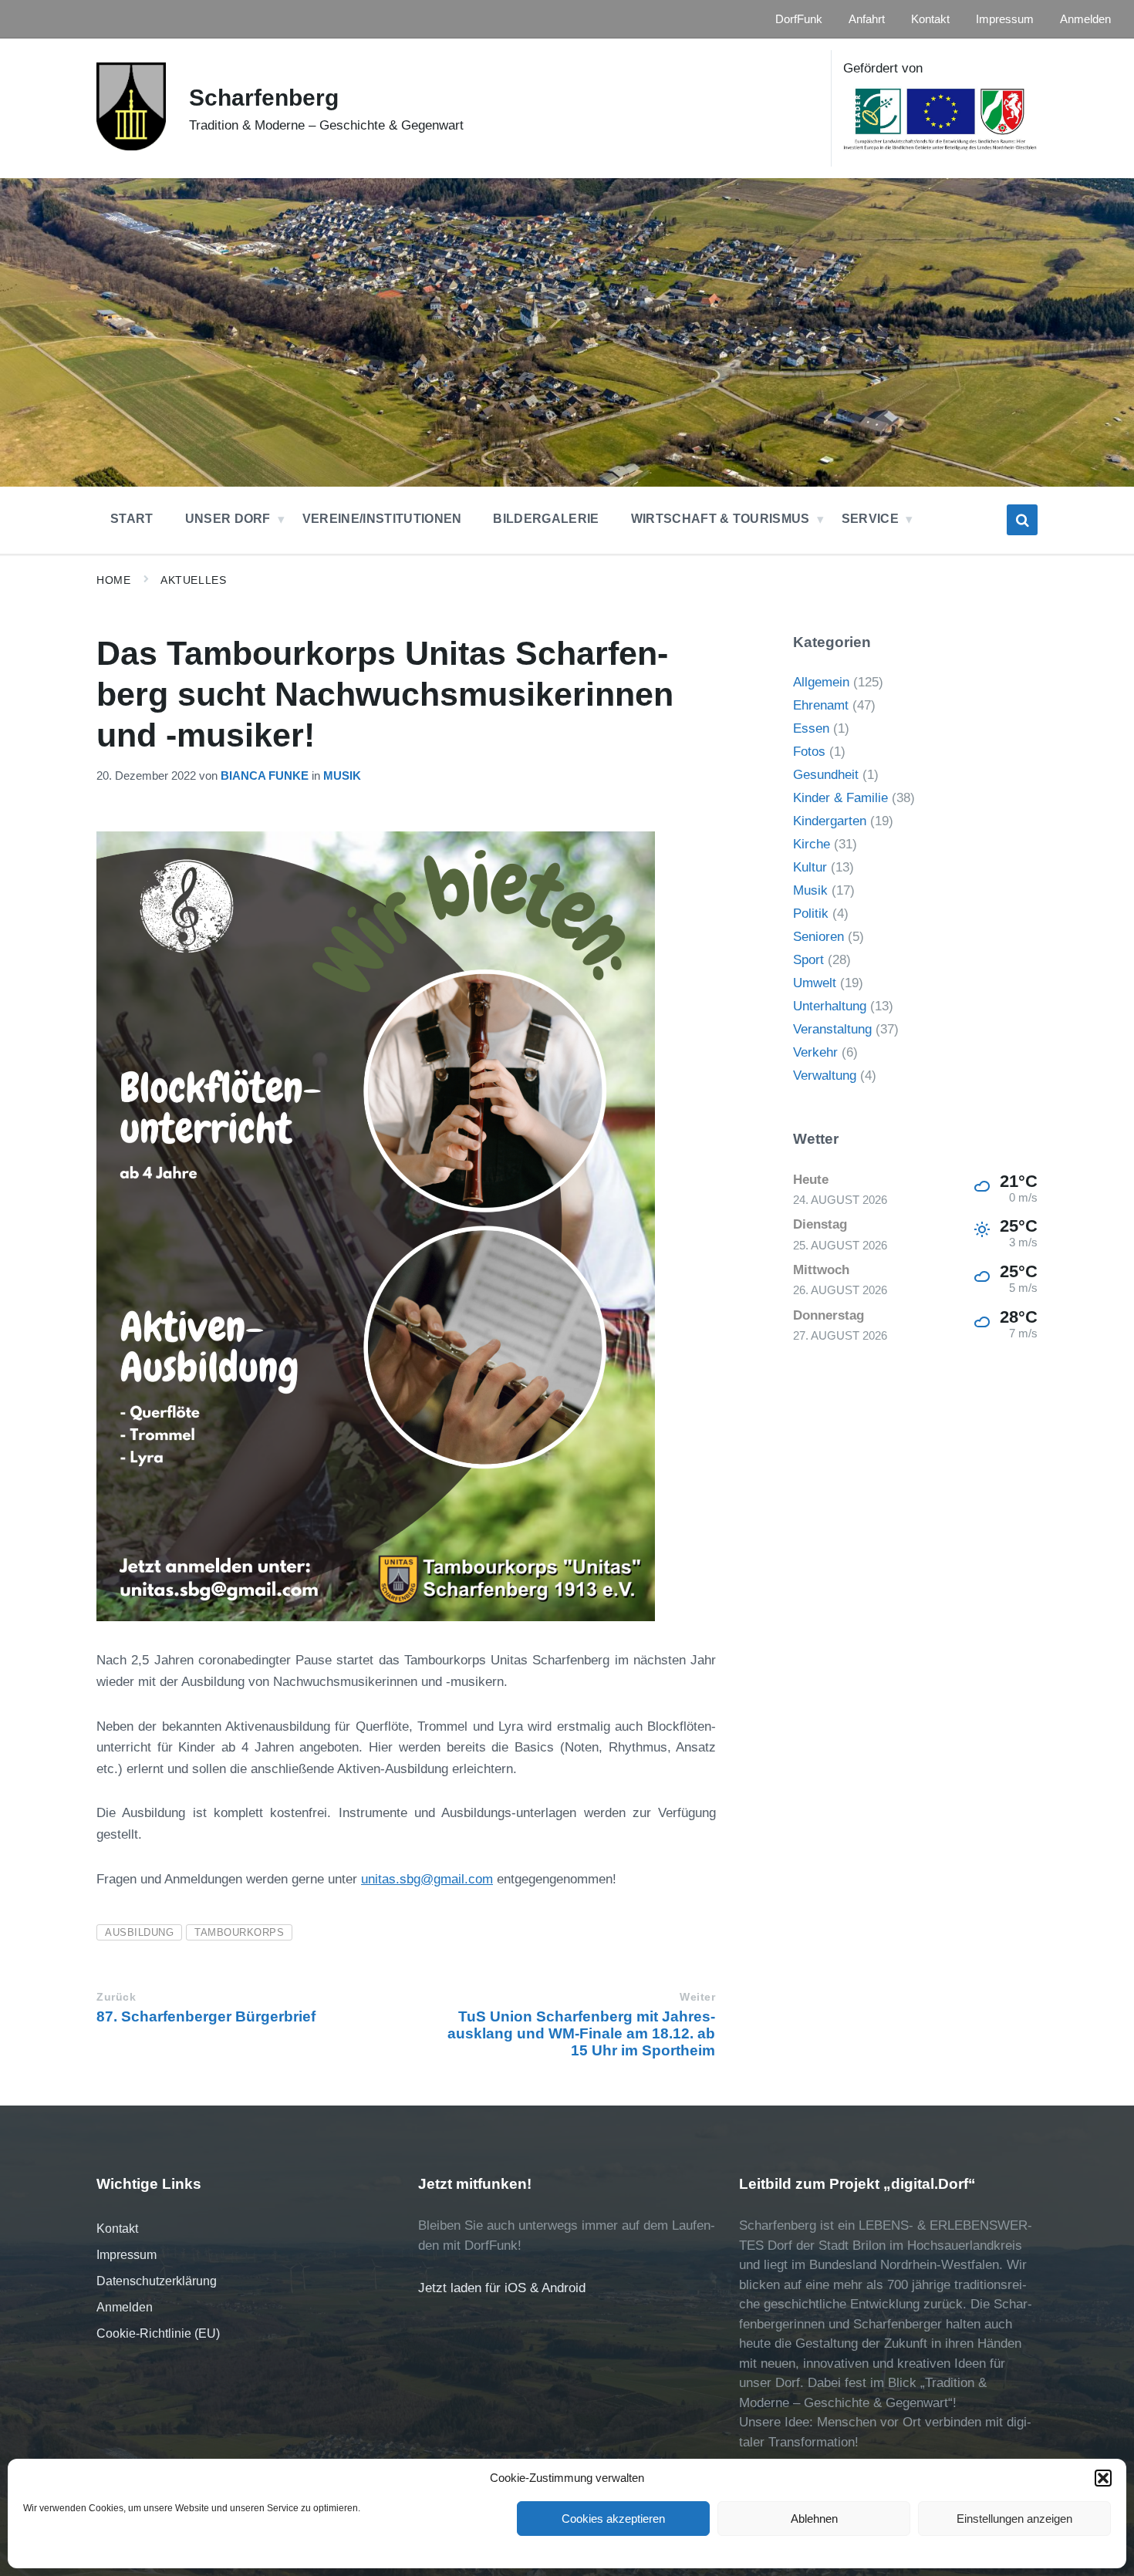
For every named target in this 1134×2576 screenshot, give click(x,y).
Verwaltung (825, 1076)
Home (113, 580)
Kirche (812, 844)
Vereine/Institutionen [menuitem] (382, 519)
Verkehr (815, 1052)
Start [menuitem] (132, 519)
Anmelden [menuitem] (1085, 19)
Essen (811, 728)
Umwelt (815, 983)
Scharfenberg (264, 98)
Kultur (810, 867)
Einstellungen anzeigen (1014, 2519)
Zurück (116, 1997)
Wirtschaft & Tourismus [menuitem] (721, 519)
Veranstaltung (832, 1029)
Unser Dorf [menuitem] (228, 519)
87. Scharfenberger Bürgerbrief (206, 2016)
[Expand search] (1022, 520)
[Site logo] (131, 146)
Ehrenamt (821, 705)
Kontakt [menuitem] (930, 19)
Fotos (809, 752)
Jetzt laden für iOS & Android (502, 2288)
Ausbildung (139, 1932)
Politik (811, 914)
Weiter (697, 1997)
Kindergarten (830, 821)
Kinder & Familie (840, 798)
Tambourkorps (239, 1932)
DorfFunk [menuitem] (799, 19)
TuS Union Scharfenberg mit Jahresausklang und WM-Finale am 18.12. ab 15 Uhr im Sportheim (581, 2033)
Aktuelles (193, 580)
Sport (808, 960)
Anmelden (125, 2307)
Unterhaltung (830, 1006)
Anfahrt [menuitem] (867, 19)
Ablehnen (814, 2519)
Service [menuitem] (870, 519)
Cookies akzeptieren (613, 2519)
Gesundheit (826, 775)
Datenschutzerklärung (157, 2281)
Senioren (818, 937)
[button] (1103, 2478)
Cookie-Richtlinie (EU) (158, 2333)
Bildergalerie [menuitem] (546, 519)
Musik (342, 776)
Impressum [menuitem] (1005, 19)
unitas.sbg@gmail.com (427, 1879)
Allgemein (821, 682)
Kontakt (117, 2229)
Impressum (127, 2255)
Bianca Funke (265, 776)
